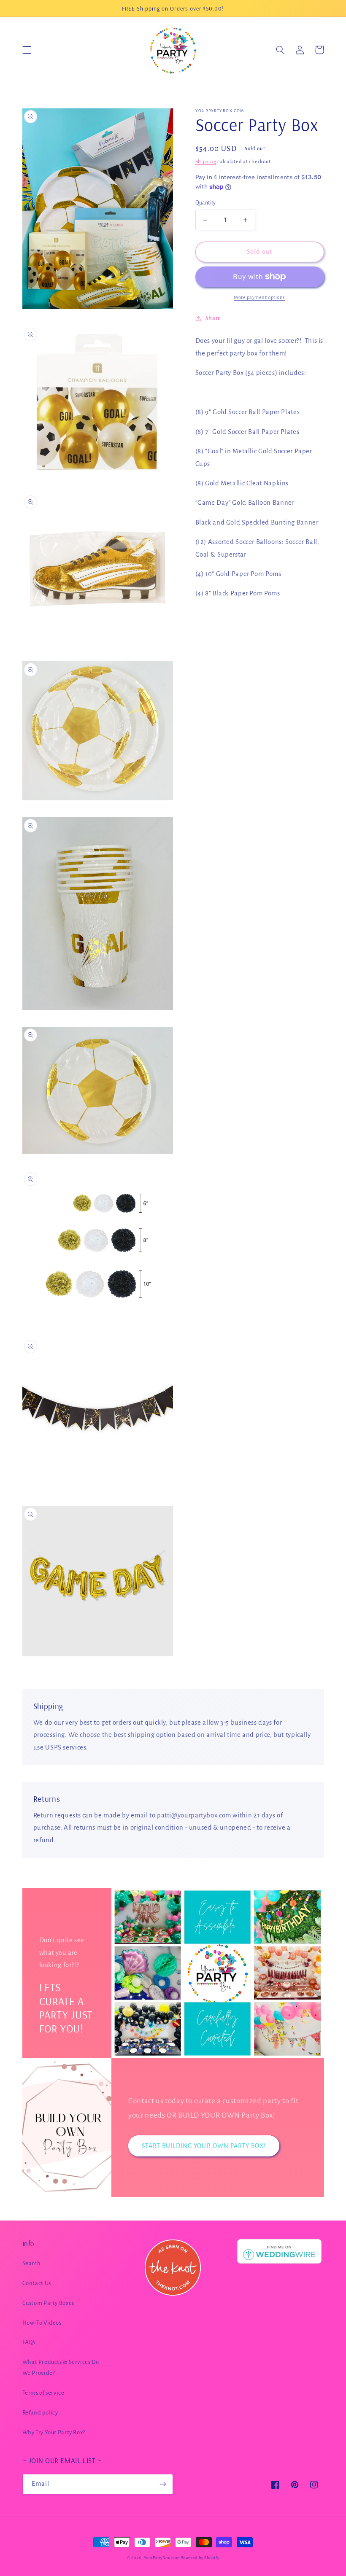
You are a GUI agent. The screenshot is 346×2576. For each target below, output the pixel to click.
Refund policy (40, 2413)
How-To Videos (42, 2323)
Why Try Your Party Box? (54, 2432)
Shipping (206, 162)
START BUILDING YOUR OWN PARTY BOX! (204, 2146)
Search (32, 2263)
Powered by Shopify (200, 2558)
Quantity (206, 203)
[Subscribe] (163, 2484)
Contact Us (37, 2283)
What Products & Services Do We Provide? (61, 2367)
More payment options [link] (259, 297)
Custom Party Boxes (48, 2303)
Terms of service (43, 2393)
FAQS (29, 2342)
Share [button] (213, 318)
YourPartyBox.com (162, 2558)
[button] (27, 50)
